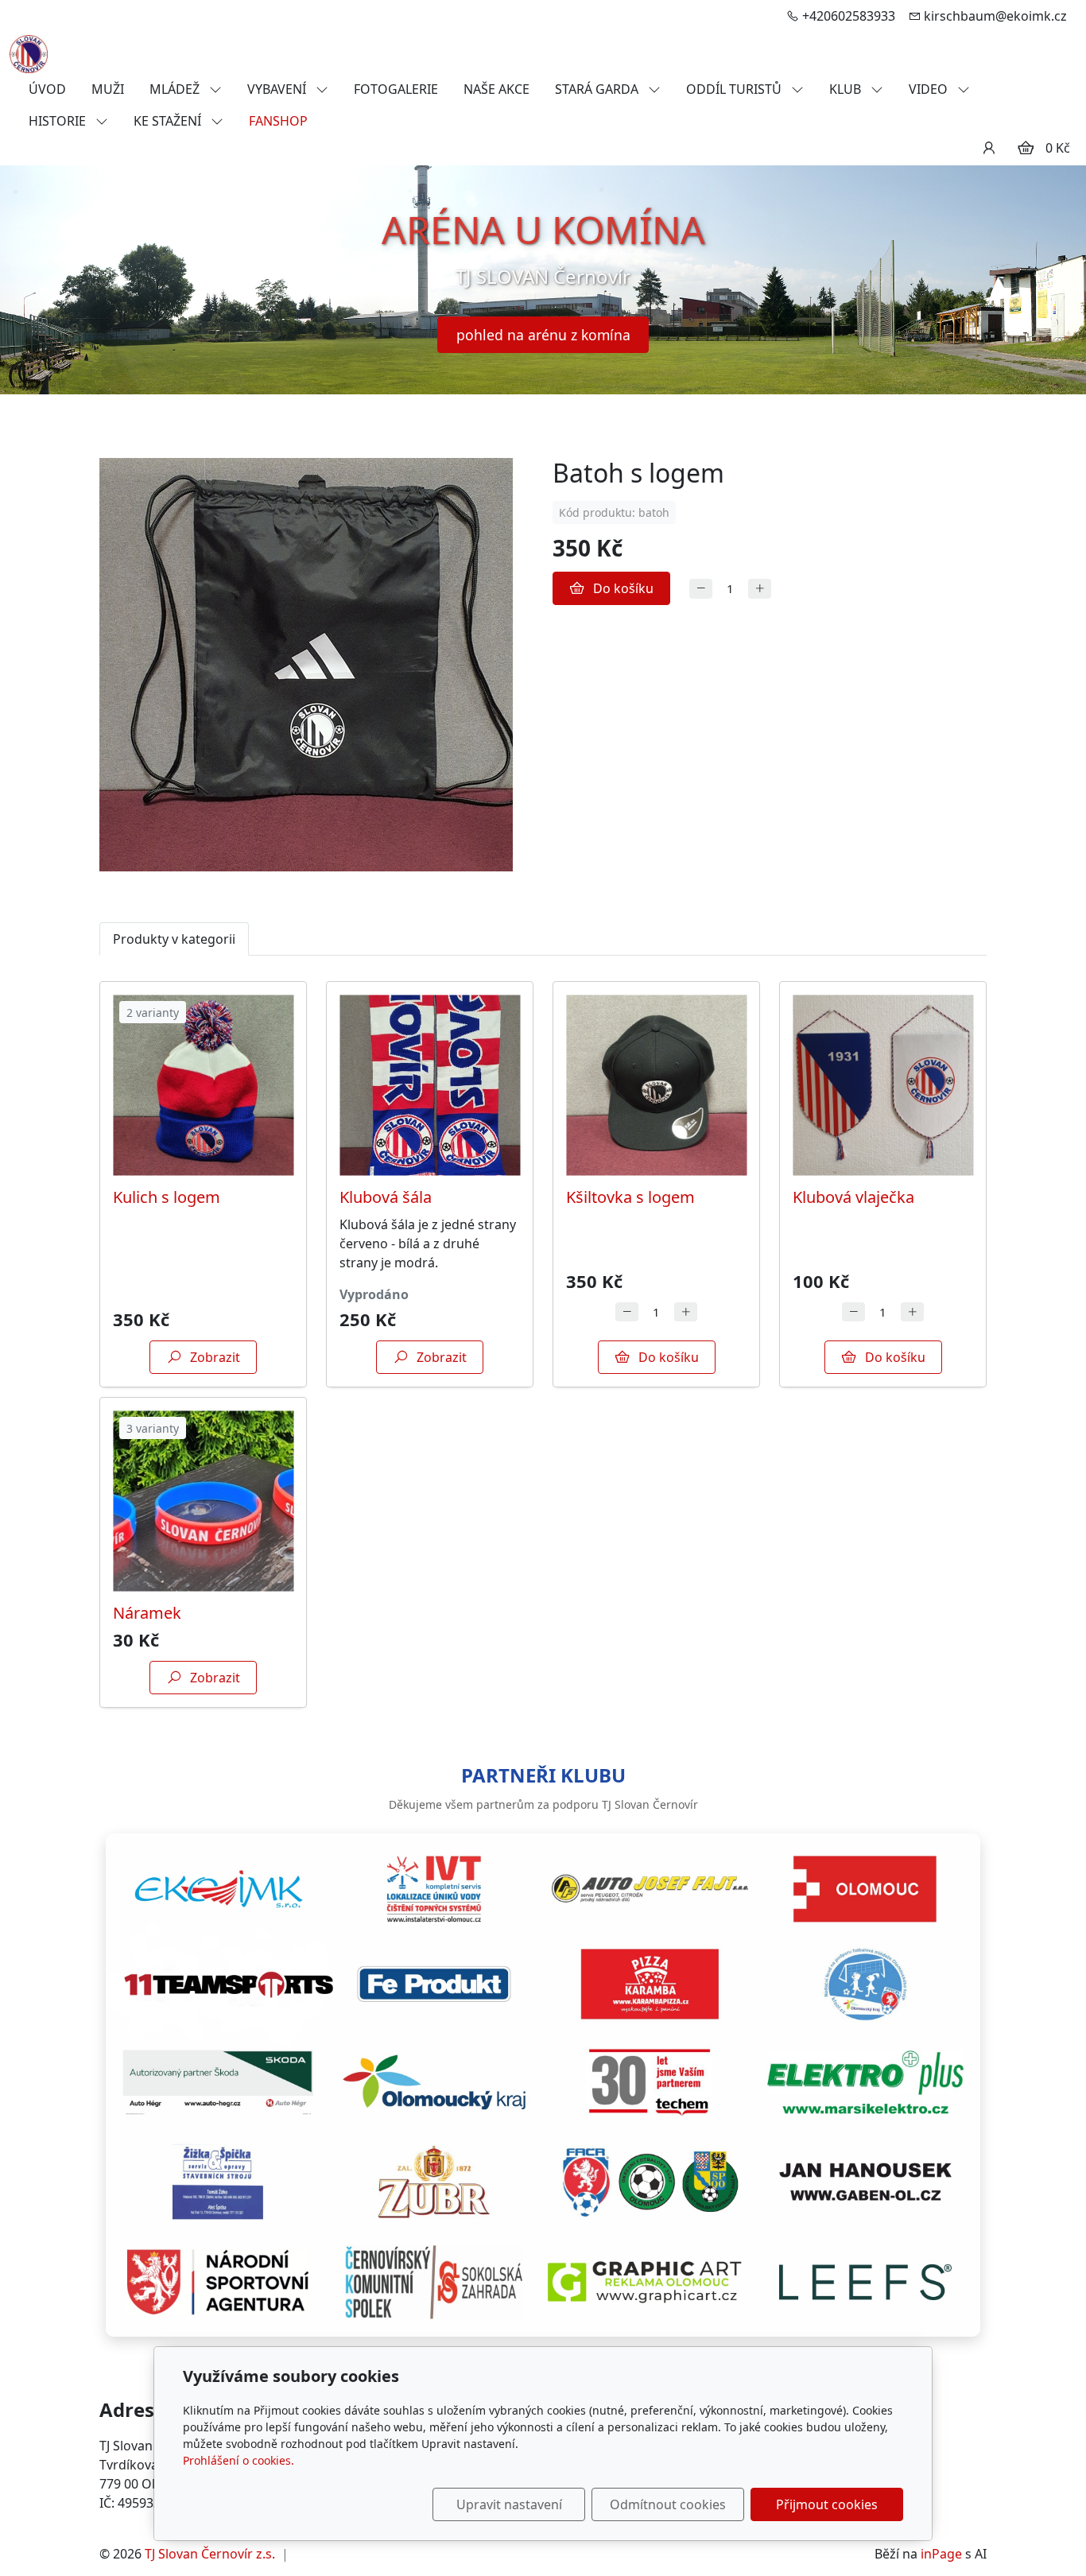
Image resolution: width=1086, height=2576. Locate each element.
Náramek (147, 1613)
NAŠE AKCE (496, 89)
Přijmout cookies (827, 2504)
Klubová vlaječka (853, 1197)
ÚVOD (47, 89)
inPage (941, 2554)
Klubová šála (386, 1197)
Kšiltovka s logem (630, 1197)
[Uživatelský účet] (989, 148)
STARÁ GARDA (598, 89)
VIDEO (930, 89)
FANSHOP (278, 121)
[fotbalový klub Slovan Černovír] (29, 52)
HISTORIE (59, 121)
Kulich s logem (167, 1197)
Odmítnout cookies (668, 2504)
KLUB (847, 89)
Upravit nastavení (509, 2504)
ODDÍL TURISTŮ (735, 89)
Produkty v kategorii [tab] (174, 939)
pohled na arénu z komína (543, 335)
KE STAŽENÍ (169, 121)
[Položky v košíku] (1026, 148)
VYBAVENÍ (278, 89)
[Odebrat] (701, 589)
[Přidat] (760, 589)
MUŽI (108, 89)
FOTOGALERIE (396, 89)
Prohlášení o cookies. (239, 2460)
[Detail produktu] (203, 1085)
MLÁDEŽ (176, 89)
